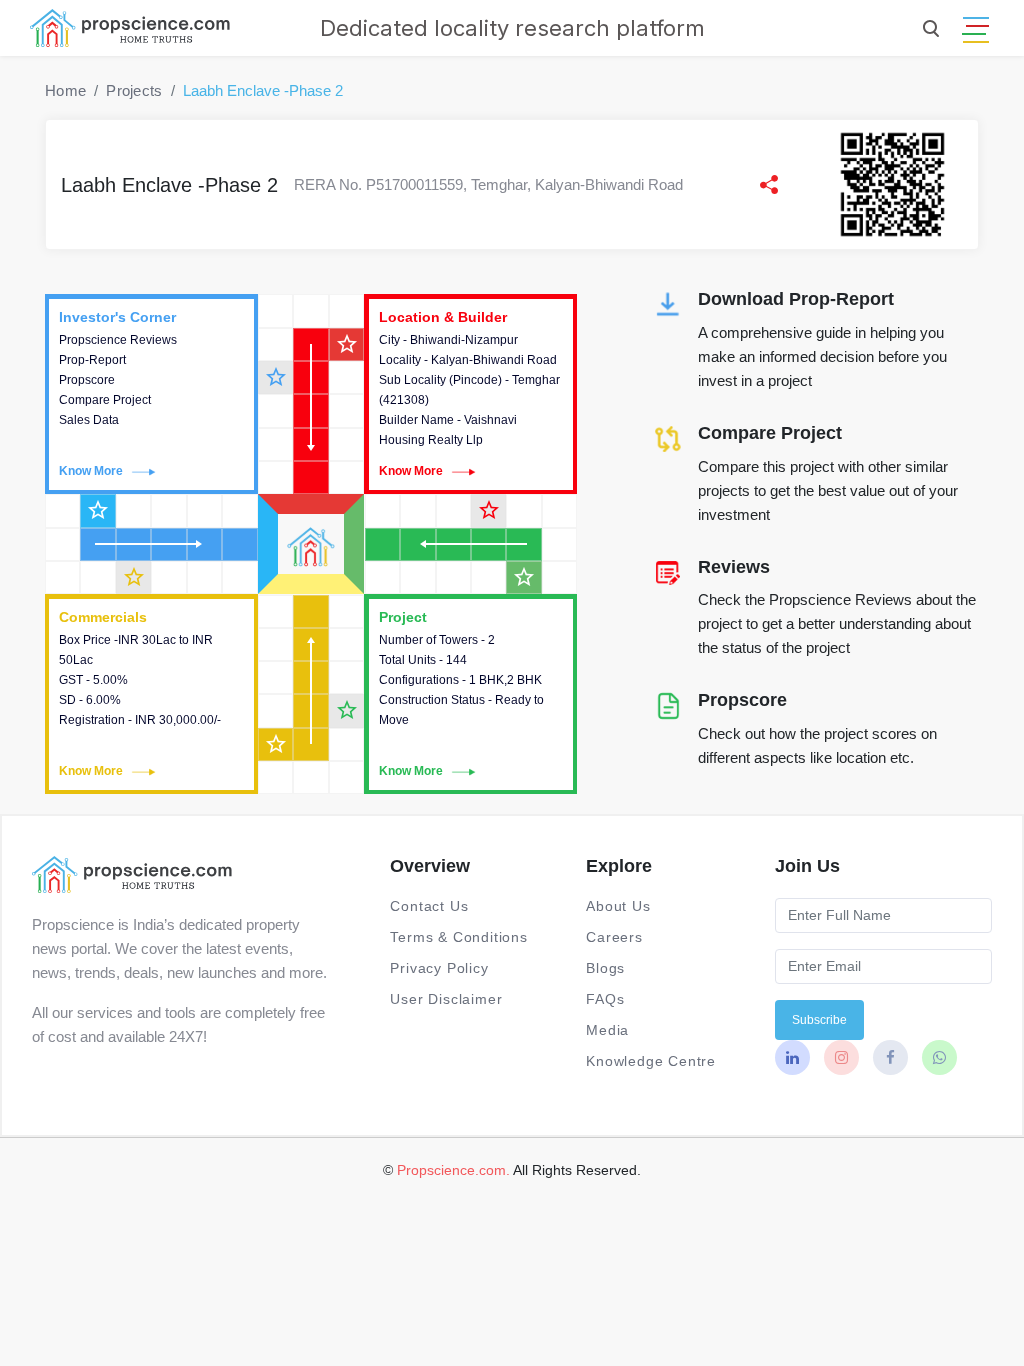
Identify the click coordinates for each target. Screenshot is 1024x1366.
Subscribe (819, 1020)
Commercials (151, 694)
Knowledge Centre (651, 1061)
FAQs (605, 999)
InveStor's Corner (151, 394)
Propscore (742, 700)
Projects (134, 90)
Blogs (605, 968)
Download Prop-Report (796, 299)
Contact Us (429, 906)
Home (65, 90)
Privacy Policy (439, 968)
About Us (618, 906)
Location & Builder (470, 394)
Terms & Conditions (458, 937)
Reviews (734, 567)
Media (607, 1030)
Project (470, 694)
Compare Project (770, 433)
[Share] (769, 184)
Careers (614, 937)
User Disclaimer (446, 999)
